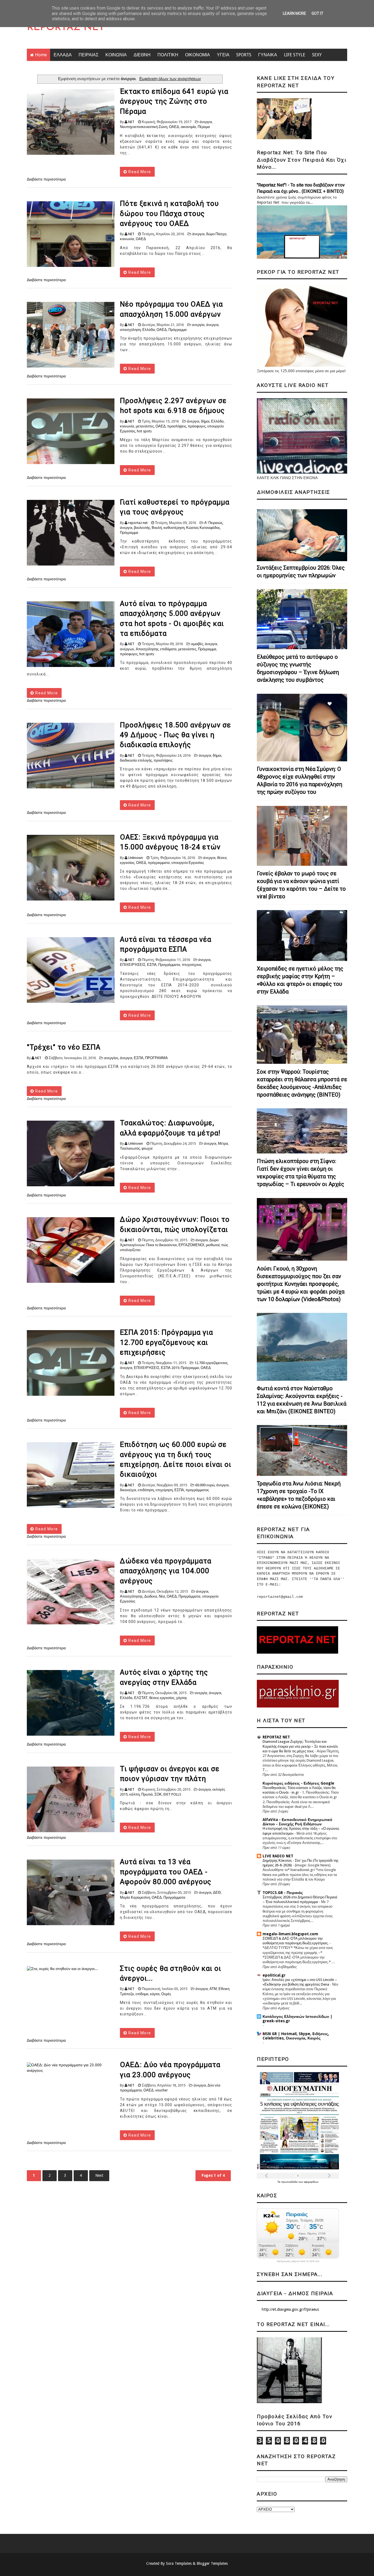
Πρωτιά (147, 1794)
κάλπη (134, 1794)
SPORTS (244, 55)
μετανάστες (145, 426)
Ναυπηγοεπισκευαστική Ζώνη (144, 127)
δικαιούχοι (128, 1490)
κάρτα (155, 1994)
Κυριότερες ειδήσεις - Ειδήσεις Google (298, 1783)
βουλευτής (142, 528)
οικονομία (188, 127)
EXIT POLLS (172, 1794)
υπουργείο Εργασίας (188, 863)
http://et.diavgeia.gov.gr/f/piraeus (290, 2309)
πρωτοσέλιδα (290, 2182)
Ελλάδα (149, 330)
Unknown (136, 858)
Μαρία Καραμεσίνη (135, 1897)
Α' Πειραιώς (213, 523)
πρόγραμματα (159, 863)
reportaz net (138, 523)
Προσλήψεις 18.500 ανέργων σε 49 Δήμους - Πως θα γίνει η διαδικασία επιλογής (176, 735)
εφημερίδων (311, 2182)
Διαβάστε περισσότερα (46, 179)
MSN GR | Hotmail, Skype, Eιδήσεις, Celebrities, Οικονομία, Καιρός (296, 2036)
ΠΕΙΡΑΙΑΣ (89, 55)
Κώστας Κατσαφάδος (203, 528)
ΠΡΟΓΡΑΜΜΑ (156, 1058)
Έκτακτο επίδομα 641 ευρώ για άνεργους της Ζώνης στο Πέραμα (174, 101)
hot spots (144, 431)
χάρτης (182, 1698)
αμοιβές (197, 644)
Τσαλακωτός (130, 1148)
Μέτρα (223, 1143)
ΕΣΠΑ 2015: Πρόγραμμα (180, 1368)
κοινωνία (127, 239)
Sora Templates (179, 2563)
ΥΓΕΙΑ (223, 55)
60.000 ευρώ (205, 1485)
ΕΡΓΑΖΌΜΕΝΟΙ (191, 1245)
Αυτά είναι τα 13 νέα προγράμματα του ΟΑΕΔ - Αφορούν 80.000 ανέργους (166, 1872)
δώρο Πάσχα (216, 234)
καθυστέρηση (174, 528)
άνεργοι (206, 122)
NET (131, 122)
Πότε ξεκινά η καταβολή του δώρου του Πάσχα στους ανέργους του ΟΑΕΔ (169, 213)
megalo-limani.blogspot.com (290, 1934)
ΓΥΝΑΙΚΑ (268, 55)
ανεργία (198, 325)
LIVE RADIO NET (278, 1856)
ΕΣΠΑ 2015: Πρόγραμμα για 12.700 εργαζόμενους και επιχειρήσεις (166, 1342)
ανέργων (127, 649)
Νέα (162, 1596)
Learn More (294, 13)
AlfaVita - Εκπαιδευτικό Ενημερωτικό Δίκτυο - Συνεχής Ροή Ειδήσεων (297, 1822)
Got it (317, 13)
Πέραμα (204, 127)
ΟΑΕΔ (174, 127)
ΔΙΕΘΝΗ (142, 55)
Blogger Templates (212, 2563)
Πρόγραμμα (178, 330)
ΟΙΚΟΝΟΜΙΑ (198, 55)
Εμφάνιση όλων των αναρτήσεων (170, 79)
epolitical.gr (274, 1975)
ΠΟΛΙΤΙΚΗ (168, 55)
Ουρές (166, 1994)
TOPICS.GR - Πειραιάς (283, 1893)
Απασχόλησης (147, 649)
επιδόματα (168, 649)
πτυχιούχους (192, 965)
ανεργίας (111, 1058)
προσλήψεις (177, 426)
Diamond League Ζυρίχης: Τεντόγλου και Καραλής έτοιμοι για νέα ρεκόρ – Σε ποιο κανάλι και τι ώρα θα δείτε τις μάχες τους (300, 1746)
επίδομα (142, 1994)
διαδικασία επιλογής (136, 760)
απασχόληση (130, 330)
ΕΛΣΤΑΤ (141, 1698)
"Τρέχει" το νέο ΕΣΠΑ (64, 1047)
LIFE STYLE (295, 55)
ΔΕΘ (217, 1892)
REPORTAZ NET (66, 28)
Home (41, 55)
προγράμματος (197, 1490)
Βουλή (157, 528)
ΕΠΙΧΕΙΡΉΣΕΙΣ (133, 965)
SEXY (317, 55)
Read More (139, 172)
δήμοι (205, 421)
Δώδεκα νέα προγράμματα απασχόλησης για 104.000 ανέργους (166, 1571)
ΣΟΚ (158, 1794)
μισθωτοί (213, 1245)
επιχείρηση (164, 1490)
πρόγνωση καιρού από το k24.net (298, 2261)
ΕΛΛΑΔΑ (63, 55)
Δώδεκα (151, 1596)
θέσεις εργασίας (162, 1698)
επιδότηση (146, 1490)
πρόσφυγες (197, 426)
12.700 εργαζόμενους (211, 1363)
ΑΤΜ (213, 1989)
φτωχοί (147, 1148)
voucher (162, 2090)
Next (99, 2175)
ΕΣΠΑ (152, 965)
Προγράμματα (169, 965)
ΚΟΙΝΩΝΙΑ (116, 55)
